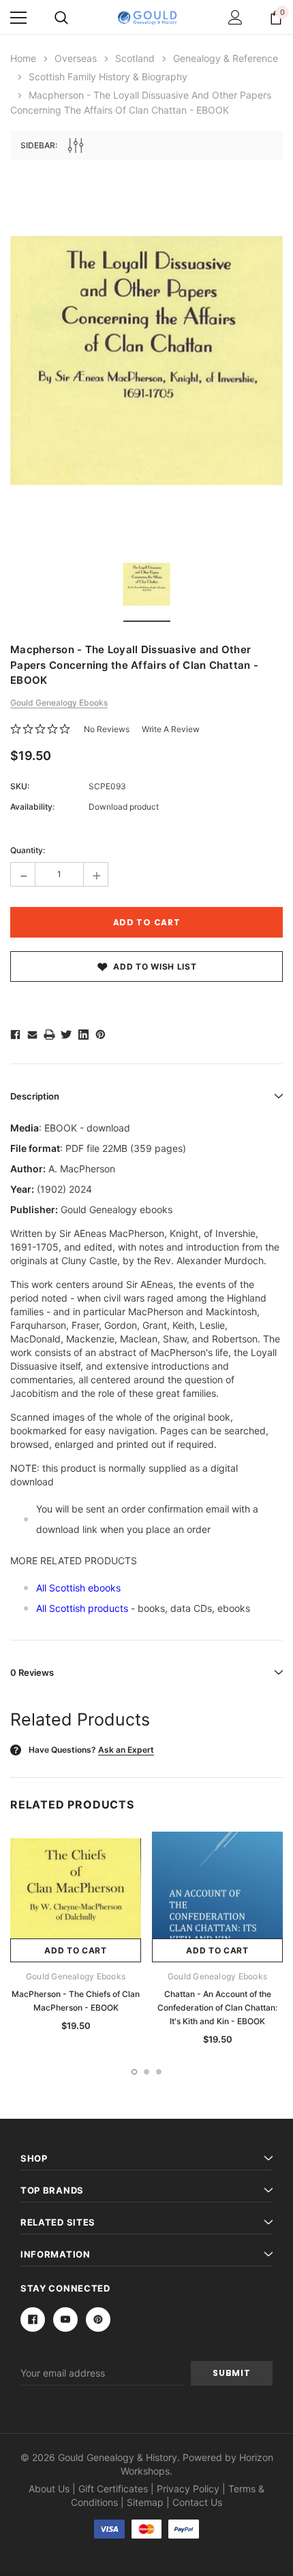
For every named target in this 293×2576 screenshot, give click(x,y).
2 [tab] (146, 2072)
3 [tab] (159, 2072)
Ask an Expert (126, 1750)
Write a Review (171, 729)
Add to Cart (76, 1950)
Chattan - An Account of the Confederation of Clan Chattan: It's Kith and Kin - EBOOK (217, 2008)
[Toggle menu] (18, 18)
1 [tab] (134, 2072)
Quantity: (28, 850)
